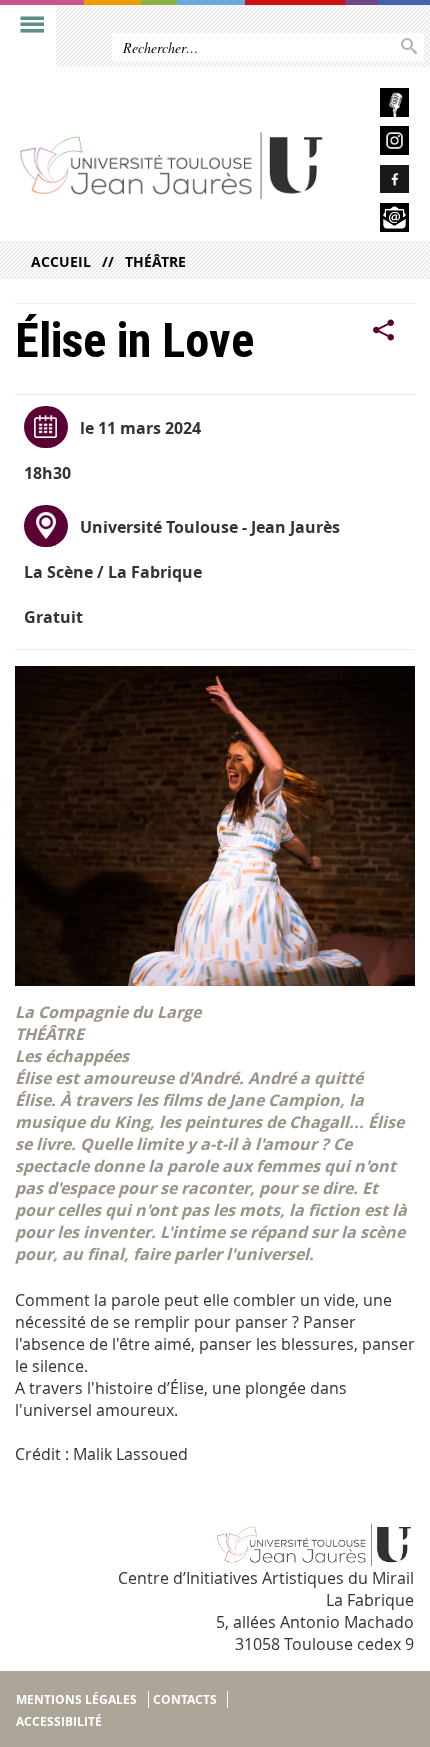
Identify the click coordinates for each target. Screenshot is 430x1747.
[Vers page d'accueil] (172, 164)
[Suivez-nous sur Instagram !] (376, 143)
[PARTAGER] (384, 331)
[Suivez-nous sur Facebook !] (376, 182)
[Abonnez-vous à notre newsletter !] (376, 220)
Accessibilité (59, 1721)
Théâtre (155, 261)
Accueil (61, 261)
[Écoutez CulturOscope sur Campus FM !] (376, 105)
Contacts (185, 1699)
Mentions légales (76, 1699)
